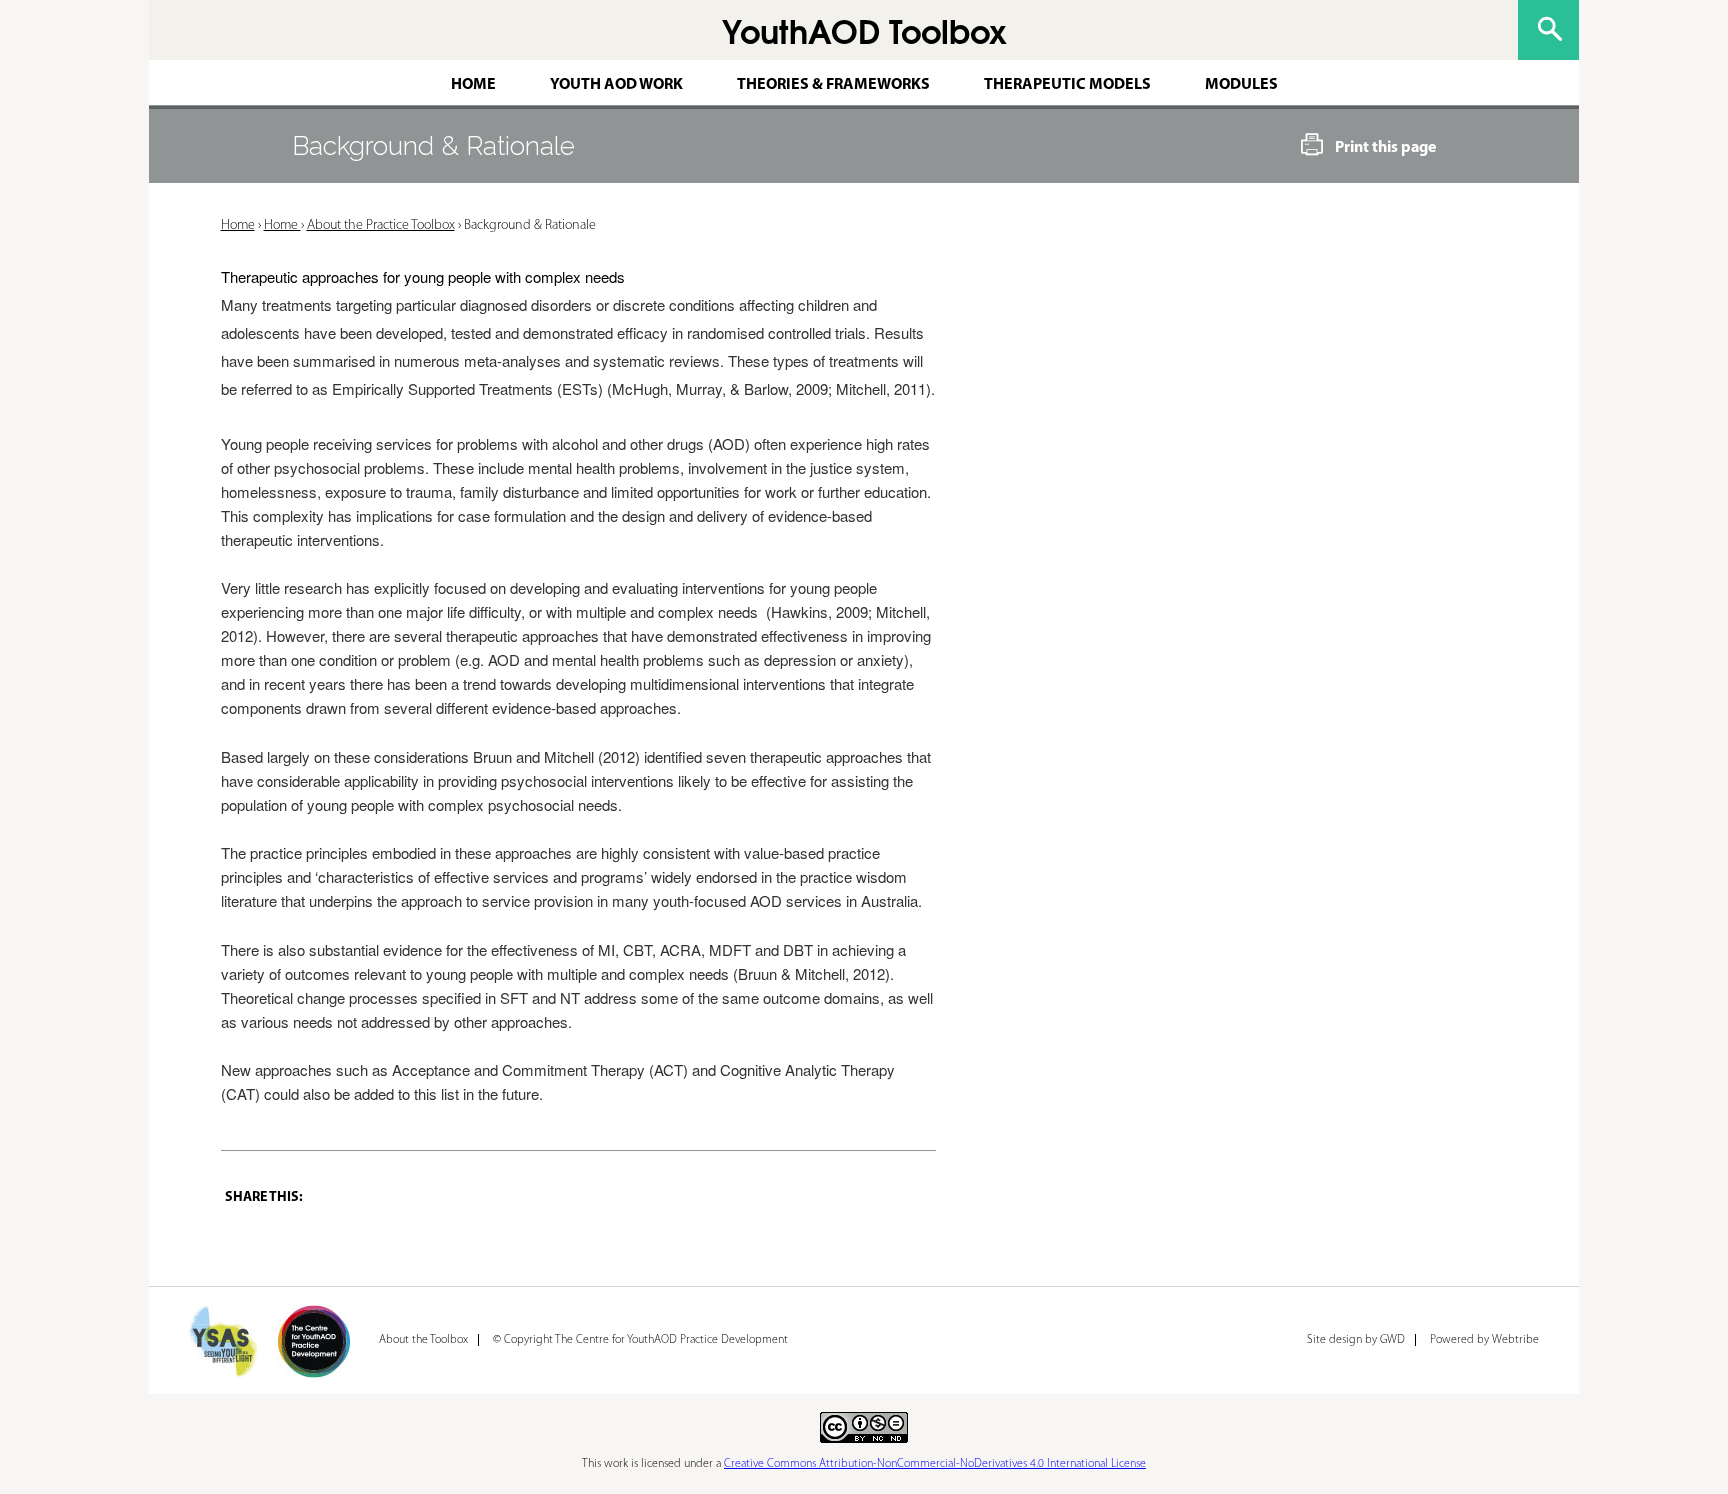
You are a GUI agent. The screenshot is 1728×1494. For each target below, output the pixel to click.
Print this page (1385, 148)
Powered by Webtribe (1484, 1340)
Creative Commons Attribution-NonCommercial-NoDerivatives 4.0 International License (935, 1464)
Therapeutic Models (1067, 85)
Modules (1241, 85)
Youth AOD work (616, 85)
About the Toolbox (423, 1340)
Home (473, 85)
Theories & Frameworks (833, 85)
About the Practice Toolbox (381, 225)
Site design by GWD (1356, 1340)
